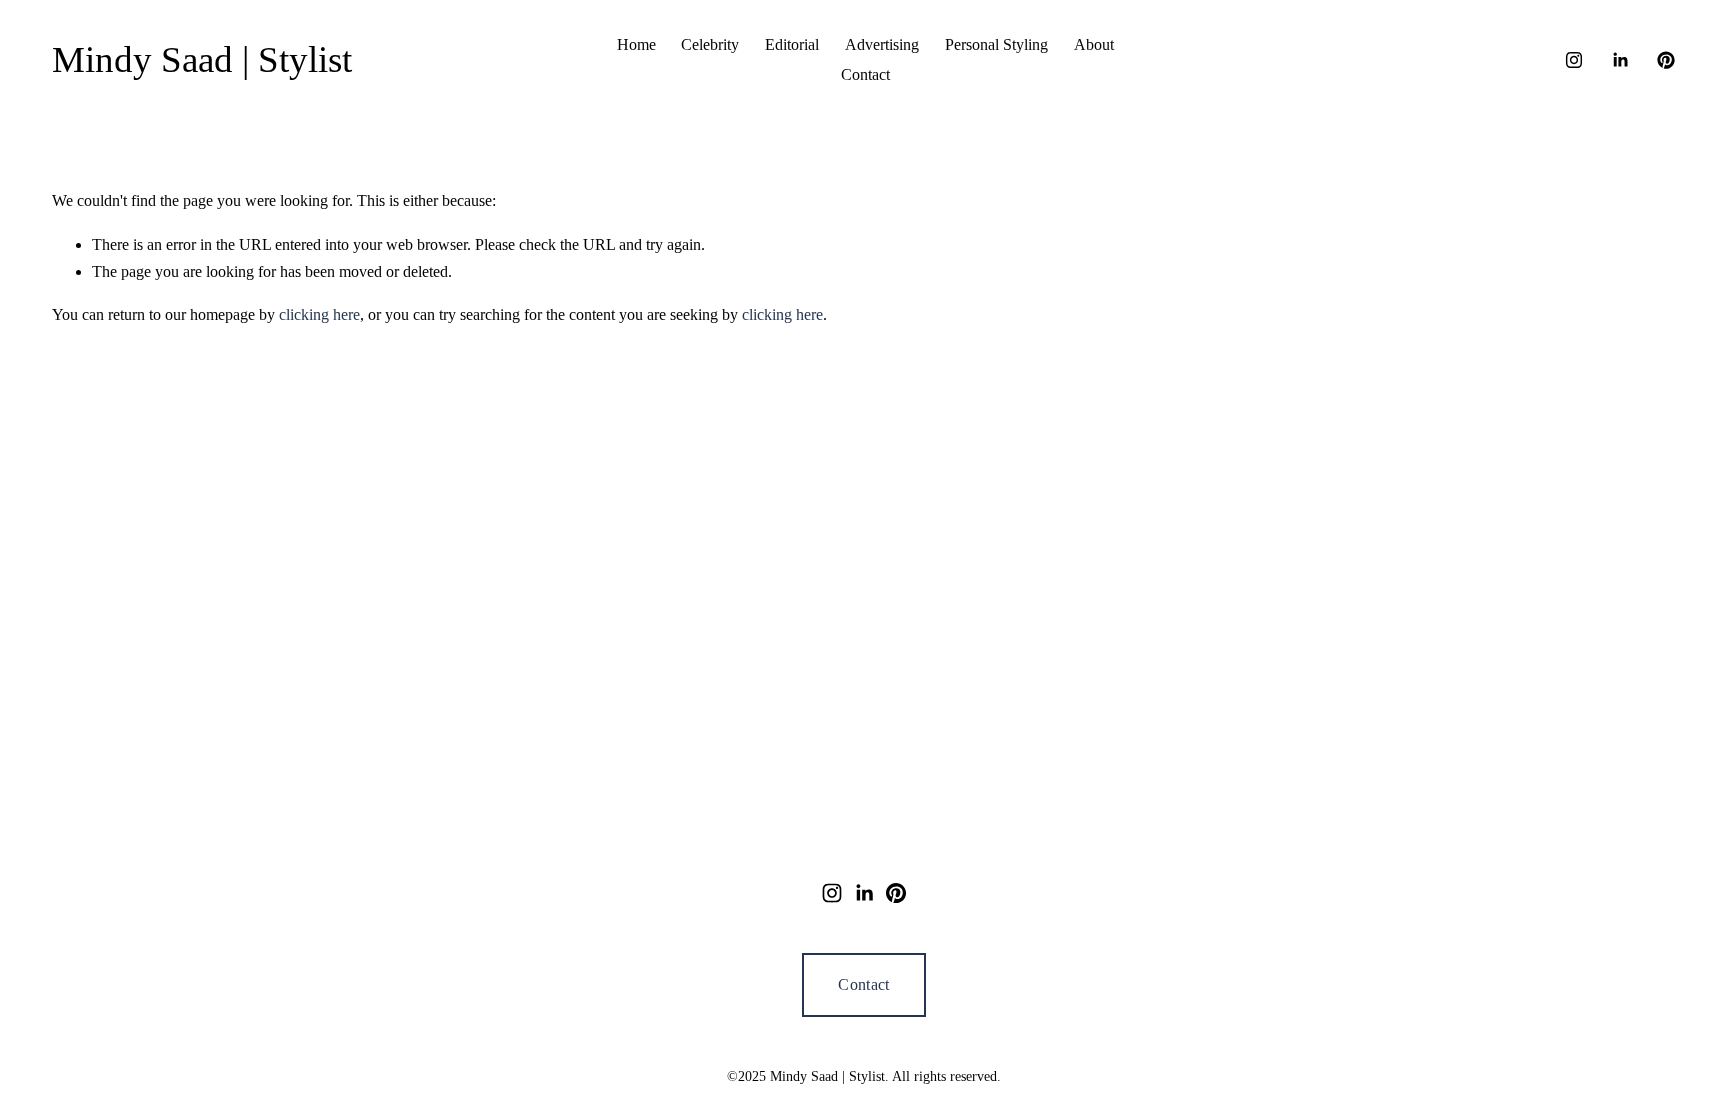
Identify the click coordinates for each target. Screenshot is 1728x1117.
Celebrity (710, 44)
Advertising (882, 44)
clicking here (319, 314)
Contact (865, 74)
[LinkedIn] (1620, 60)
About (1094, 44)
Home (636, 44)
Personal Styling (996, 44)
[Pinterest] (1666, 60)
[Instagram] (1574, 60)
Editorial (792, 44)
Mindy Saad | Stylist (202, 59)
